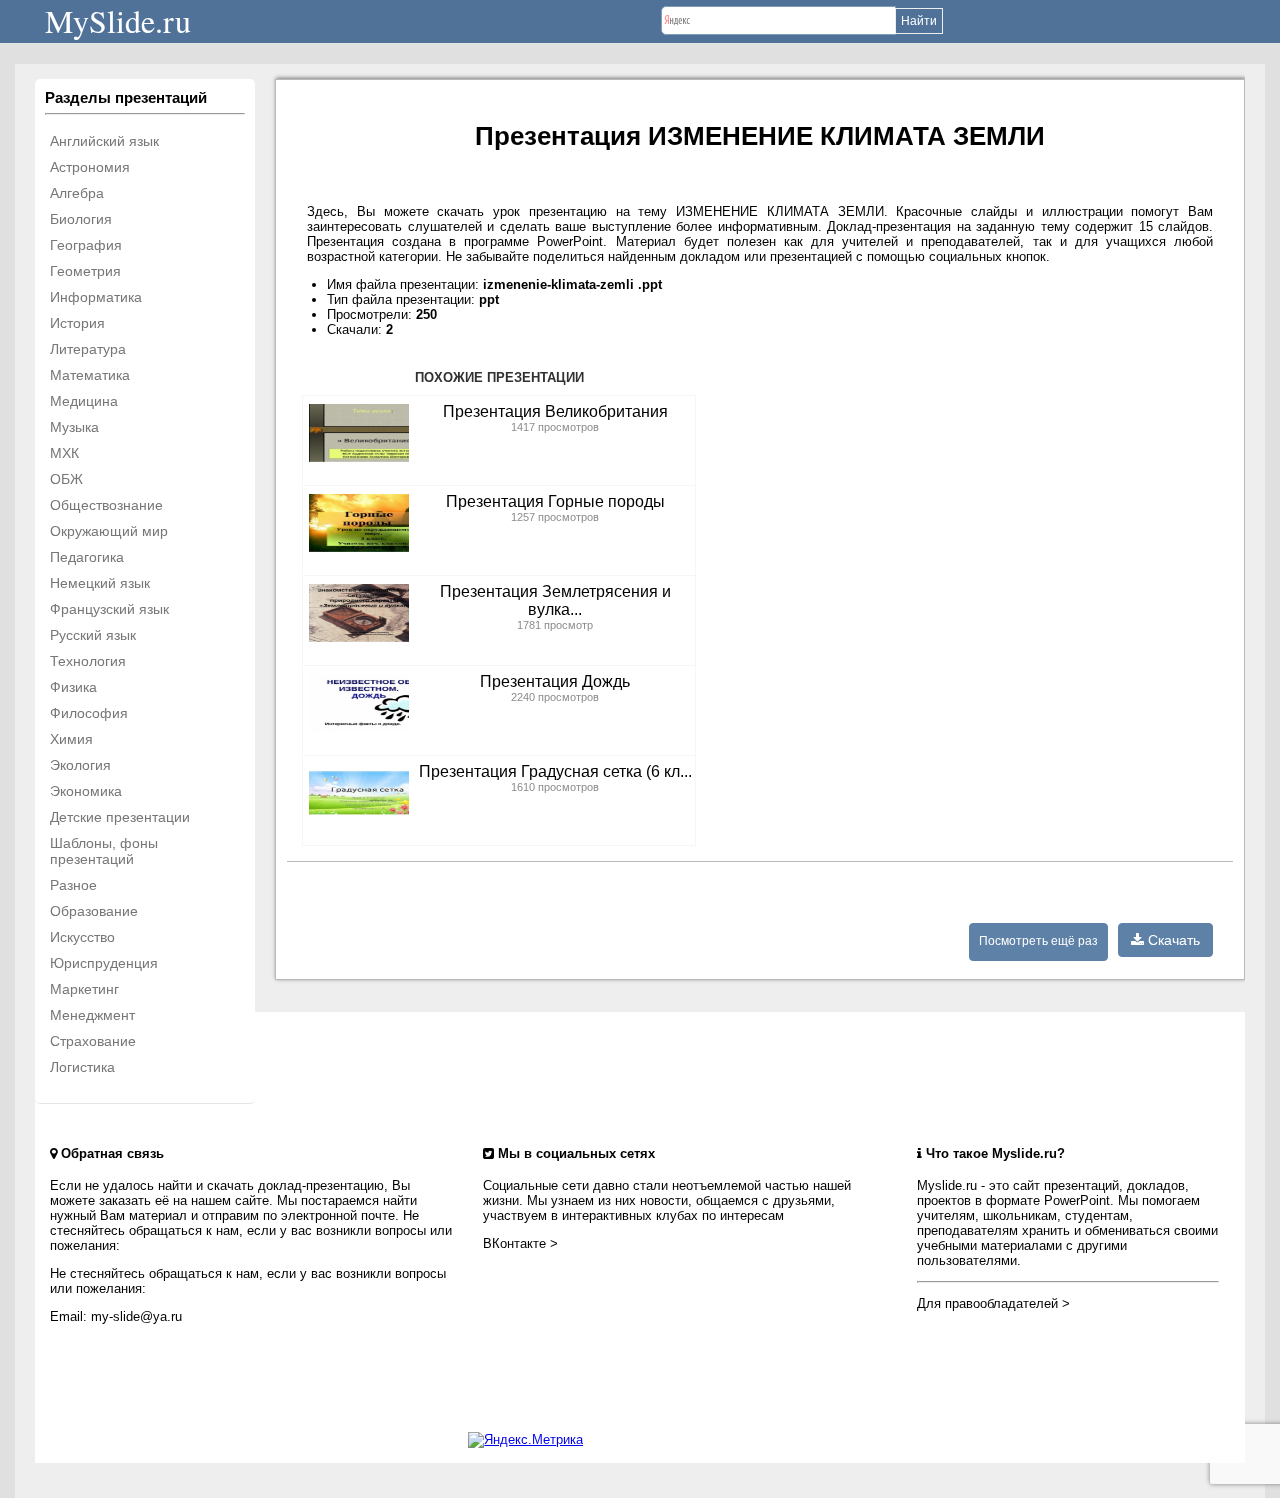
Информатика (96, 297)
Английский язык (104, 141)
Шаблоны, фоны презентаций (104, 851)
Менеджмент (92, 1015)
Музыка (74, 427)
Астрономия (90, 167)
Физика (73, 687)
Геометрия (85, 271)
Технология (88, 661)
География (86, 245)
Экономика (86, 791)
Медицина (84, 401)
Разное (73, 885)
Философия (89, 713)
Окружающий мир (109, 531)
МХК (64, 453)
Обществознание (106, 505)
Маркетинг (84, 989)
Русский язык (93, 635)
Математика (90, 375)
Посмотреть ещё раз (1038, 941)
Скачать (1172, 940)
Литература (88, 349)
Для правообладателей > (993, 1303)
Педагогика (87, 557)
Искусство (82, 937)
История (77, 323)
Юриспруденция (104, 963)
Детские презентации (120, 817)
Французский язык (109, 609)
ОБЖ (66, 479)
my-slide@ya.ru (136, 1316)
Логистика (82, 1067)
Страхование (93, 1041)
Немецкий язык (100, 583)
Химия (71, 739)
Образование (94, 911)
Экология (80, 765)
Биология (81, 219)
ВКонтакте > (520, 1243)
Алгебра (77, 193)
